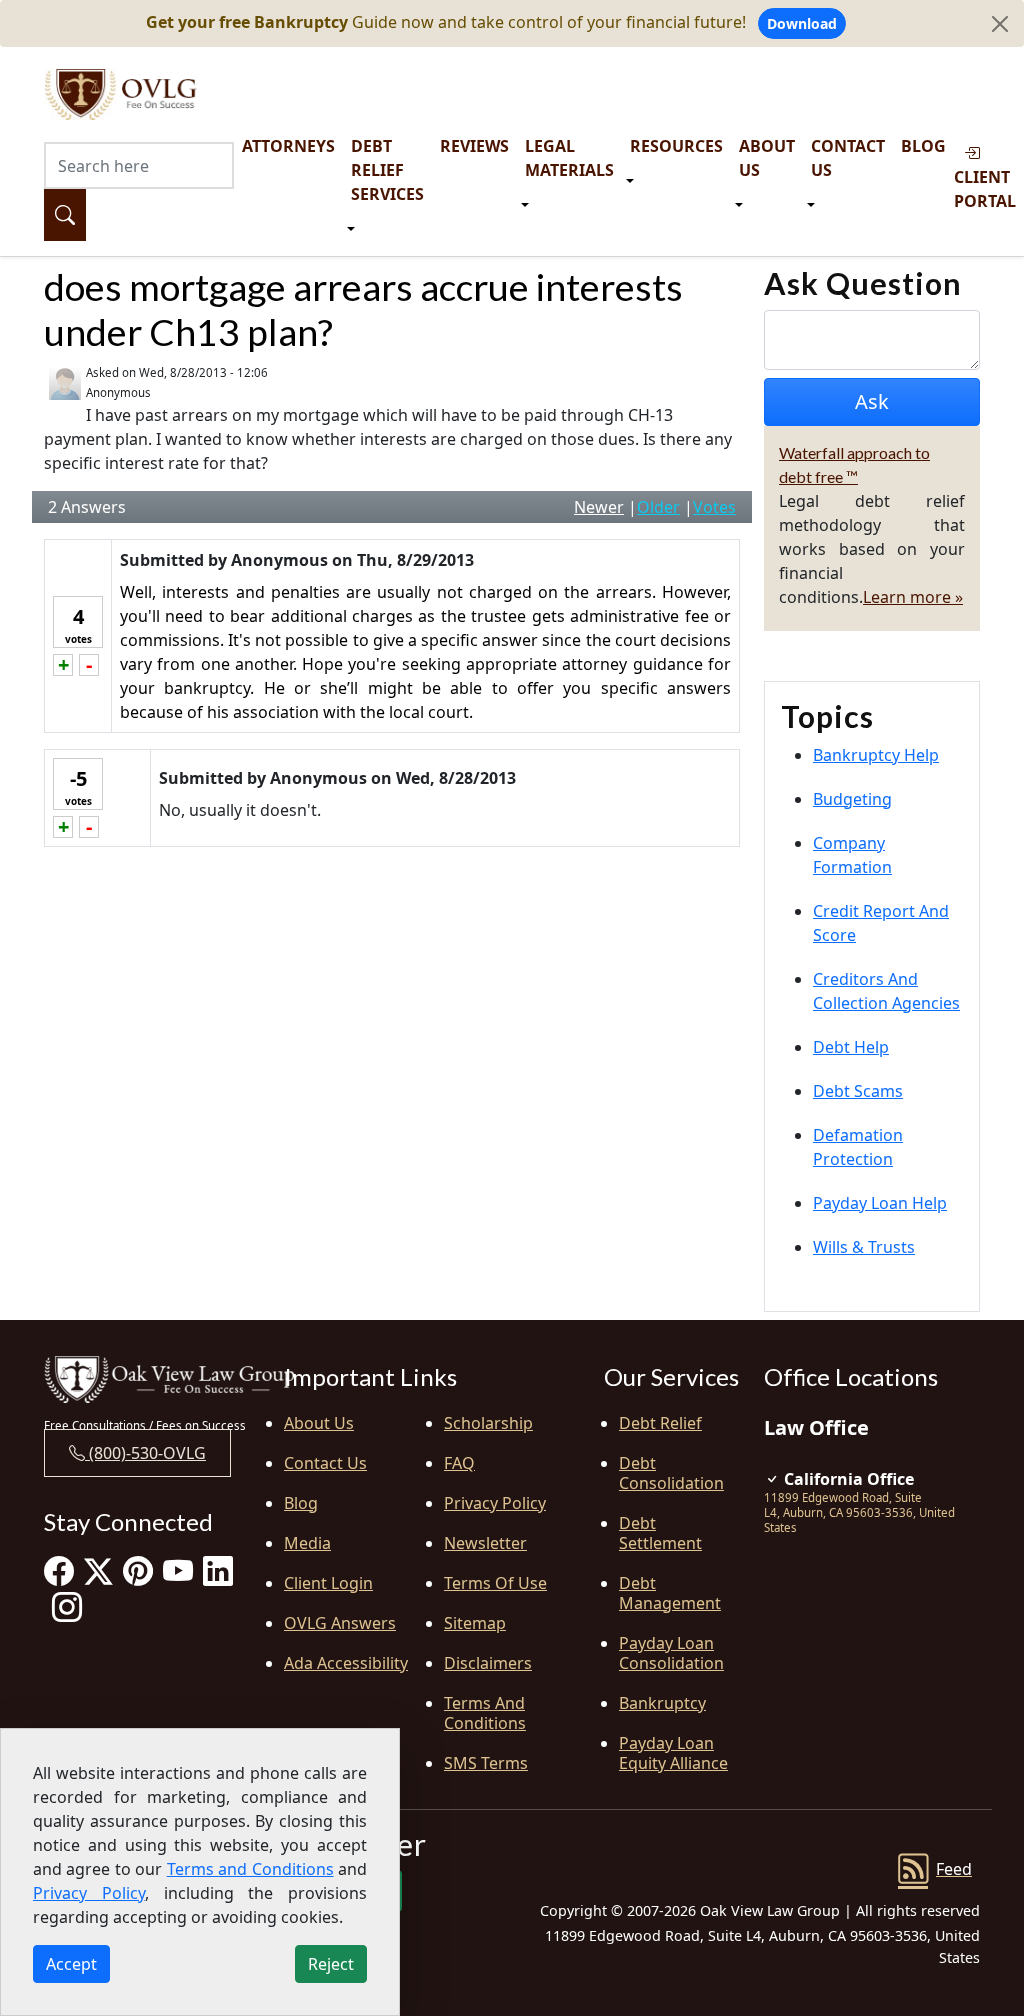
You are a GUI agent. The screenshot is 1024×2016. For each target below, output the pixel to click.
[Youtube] (178, 1571)
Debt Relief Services (387, 170)
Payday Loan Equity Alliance (673, 1753)
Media (307, 1543)
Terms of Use (495, 1583)
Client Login (328, 1583)
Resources (676, 146)
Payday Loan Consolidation (671, 1653)
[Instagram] (67, 1607)
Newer (599, 507)
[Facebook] (59, 1571)
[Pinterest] (138, 1571)
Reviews (474, 146)
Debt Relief (660, 1423)
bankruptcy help (876, 755)
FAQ (459, 1463)
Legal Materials (569, 158)
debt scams (858, 1091)
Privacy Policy (495, 1503)
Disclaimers (488, 1663)
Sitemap (475, 1623)
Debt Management (670, 1593)
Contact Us (848, 158)
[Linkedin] (218, 1571)
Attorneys (288, 146)
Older (658, 507)
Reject (331, 1964)
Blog (923, 146)
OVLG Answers (340, 1623)
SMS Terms (486, 1763)
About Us (767, 158)
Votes (714, 507)
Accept (71, 1964)
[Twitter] (98, 1571)
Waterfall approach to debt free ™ (854, 464)
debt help (851, 1047)
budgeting (852, 799)
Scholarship (488, 1423)
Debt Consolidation (671, 1473)
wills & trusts (864, 1247)
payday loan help (880, 1203)
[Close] (1000, 24)
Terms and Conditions (485, 1713)
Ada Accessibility (346, 1663)
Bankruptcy (662, 1703)
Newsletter (485, 1543)
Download (802, 23)
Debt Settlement (660, 1533)
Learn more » (913, 597)
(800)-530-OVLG (145, 1453)
